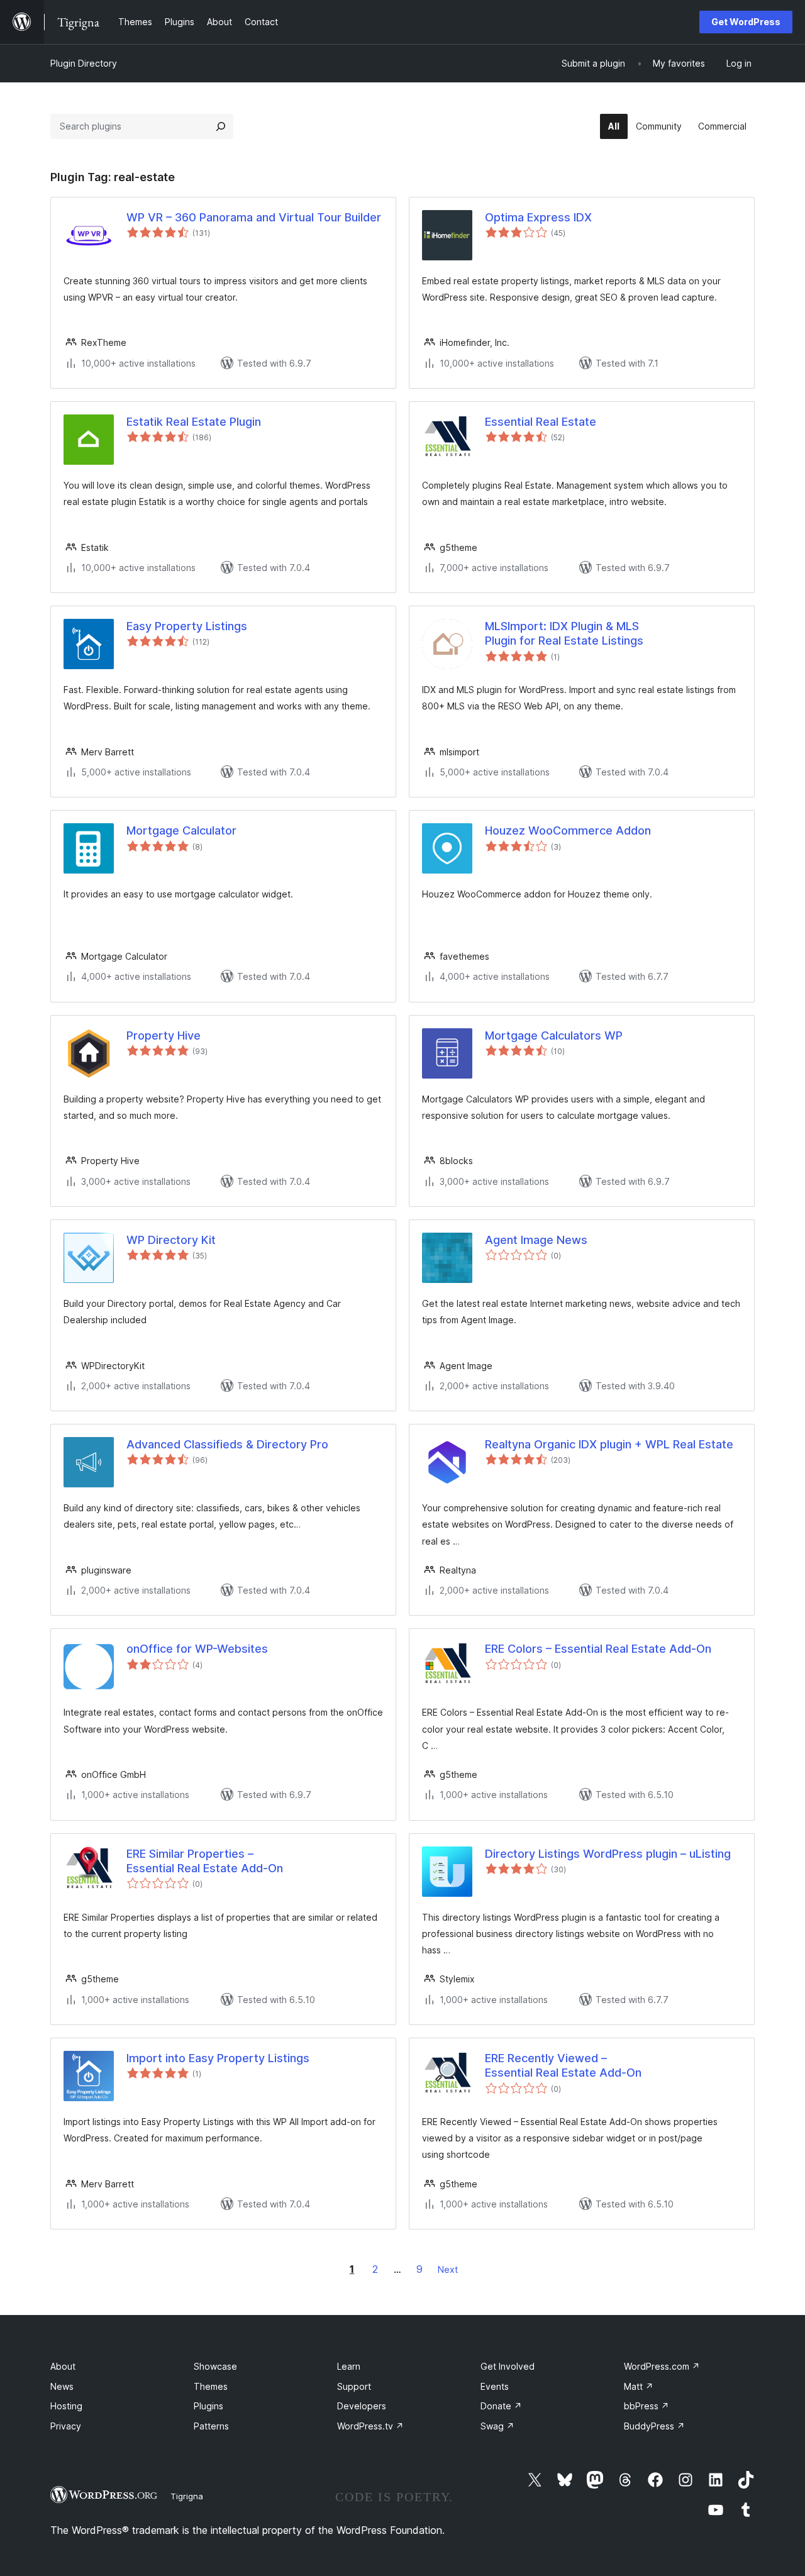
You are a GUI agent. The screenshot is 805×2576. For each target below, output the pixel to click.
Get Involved (508, 2366)
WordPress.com (662, 2366)
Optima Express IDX (538, 217)
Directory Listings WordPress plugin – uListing (608, 1854)
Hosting (66, 2406)
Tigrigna (187, 2496)
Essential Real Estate (541, 422)
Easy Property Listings (187, 626)
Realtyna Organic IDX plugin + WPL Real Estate (609, 1444)
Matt (639, 2386)
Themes (211, 2386)
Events (495, 2386)
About (63, 2366)
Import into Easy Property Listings (218, 2058)
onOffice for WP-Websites (197, 1649)
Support (354, 2386)
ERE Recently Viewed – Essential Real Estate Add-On (563, 2065)
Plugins (208, 2406)
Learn (349, 2366)
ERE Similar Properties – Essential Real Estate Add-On (205, 1861)
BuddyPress (654, 2426)
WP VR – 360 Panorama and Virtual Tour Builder (254, 217)
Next (448, 2269)
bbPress (647, 2406)
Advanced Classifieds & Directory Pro (227, 1444)
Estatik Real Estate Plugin (194, 422)
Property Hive (164, 1035)
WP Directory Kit (171, 1240)
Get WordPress (746, 22)
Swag (497, 2426)
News (62, 2386)
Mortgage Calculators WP (554, 1035)
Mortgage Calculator (181, 830)
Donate (501, 2406)
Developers (362, 2406)
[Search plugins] (221, 126)
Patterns (211, 2426)
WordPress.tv (370, 2426)
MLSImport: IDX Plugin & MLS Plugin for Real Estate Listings (564, 633)
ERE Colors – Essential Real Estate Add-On (598, 1649)
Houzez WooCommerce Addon (568, 830)
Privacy (66, 2426)
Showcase (215, 2366)
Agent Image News (536, 1240)
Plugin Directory (84, 63)
